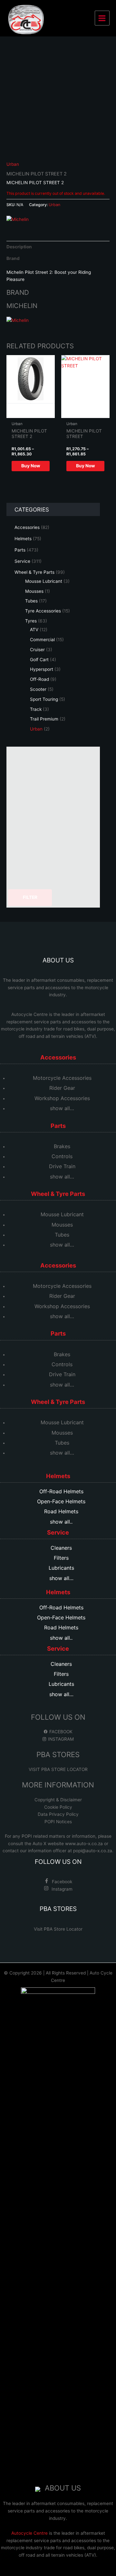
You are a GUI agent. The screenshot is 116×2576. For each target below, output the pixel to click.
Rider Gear (62, 1088)
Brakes (62, 1146)
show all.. (61, 1522)
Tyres (31, 621)
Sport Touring (44, 699)
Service (22, 561)
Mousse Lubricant (44, 581)
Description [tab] (19, 247)
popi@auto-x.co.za (93, 1851)
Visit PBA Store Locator (58, 1929)
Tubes (31, 601)
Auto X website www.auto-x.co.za (68, 1844)
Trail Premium (44, 719)
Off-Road (39, 679)
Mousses (34, 591)
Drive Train (62, 1166)
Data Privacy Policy (58, 1814)
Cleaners (61, 1548)
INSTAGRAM (60, 1739)
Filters (61, 1558)
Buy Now (31, 466)
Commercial (42, 640)
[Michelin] (18, 219)
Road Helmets (61, 1511)
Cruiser (37, 650)
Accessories (27, 527)
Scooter (38, 689)
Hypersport (42, 669)
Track (36, 709)
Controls (62, 1156)
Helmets (23, 539)
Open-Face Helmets (61, 1501)
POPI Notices (58, 1822)
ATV (34, 630)
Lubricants (61, 1568)
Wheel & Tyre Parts (34, 572)
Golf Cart (39, 660)
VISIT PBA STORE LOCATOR (58, 1769)
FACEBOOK (60, 1732)
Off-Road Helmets (61, 1491)
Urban (36, 729)
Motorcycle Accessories (62, 1078)
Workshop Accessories (62, 1098)
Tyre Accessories (43, 611)
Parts (20, 550)
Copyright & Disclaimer (58, 1800)
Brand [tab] (13, 258)
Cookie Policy (58, 1807)
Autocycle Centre (29, 1014)
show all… (62, 1108)
